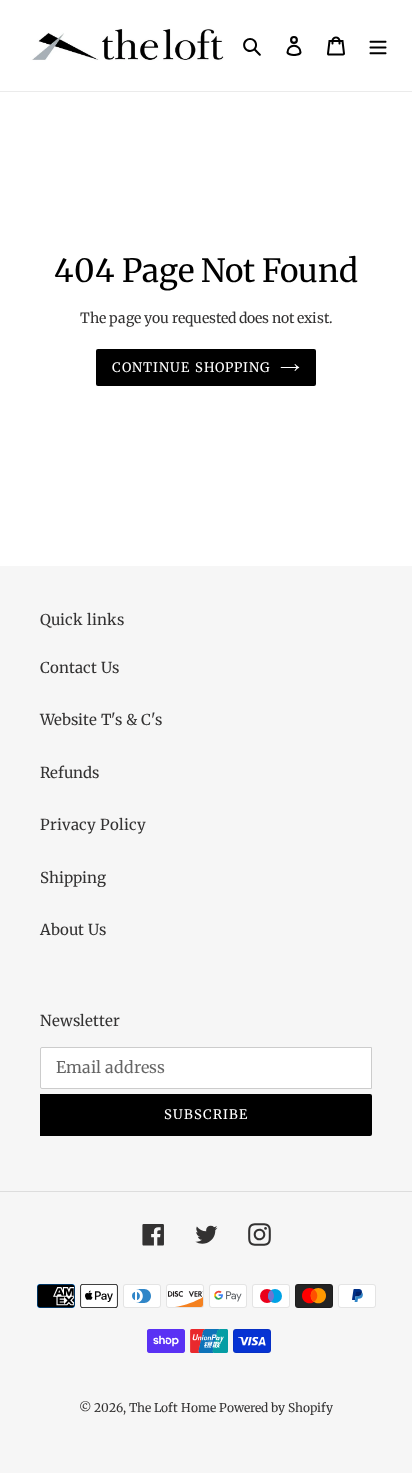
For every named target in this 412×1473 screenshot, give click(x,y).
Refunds (69, 772)
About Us (73, 929)
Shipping (73, 877)
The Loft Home (174, 1407)
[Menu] (378, 45)
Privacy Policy (93, 824)
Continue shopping (191, 367)
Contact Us (79, 667)
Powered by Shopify (276, 1407)
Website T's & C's (101, 719)
